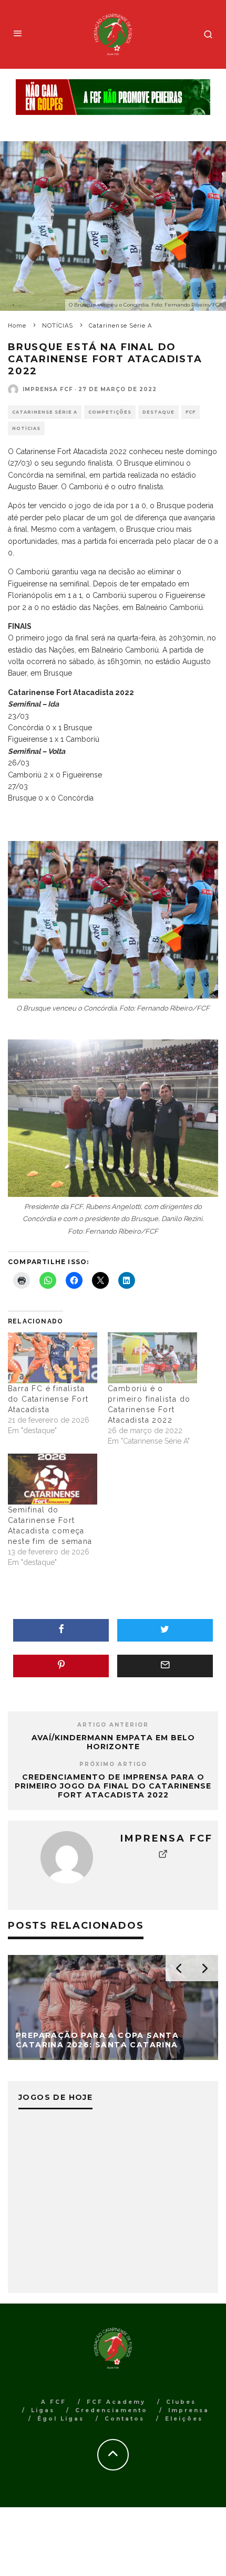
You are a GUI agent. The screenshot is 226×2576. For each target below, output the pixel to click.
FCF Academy (116, 2402)
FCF (191, 412)
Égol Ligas (61, 2419)
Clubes (181, 2402)
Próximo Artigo (113, 1764)
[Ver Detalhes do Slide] (113, 97)
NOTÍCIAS (26, 428)
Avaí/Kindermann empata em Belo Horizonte (113, 1742)
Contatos (125, 2419)
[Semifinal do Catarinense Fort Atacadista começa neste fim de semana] (53, 1479)
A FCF (54, 2402)
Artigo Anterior (113, 1725)
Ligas (43, 2410)
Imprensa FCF (48, 389)
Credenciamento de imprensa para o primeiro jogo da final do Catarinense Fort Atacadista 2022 (113, 1786)
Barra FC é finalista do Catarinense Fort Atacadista (48, 1399)
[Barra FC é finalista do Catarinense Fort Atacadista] (53, 1358)
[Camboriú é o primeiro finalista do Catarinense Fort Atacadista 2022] (152, 1358)
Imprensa (189, 2410)
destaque (158, 412)
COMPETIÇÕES (110, 412)
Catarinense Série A (45, 412)
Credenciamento (111, 2410)
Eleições (184, 2419)
